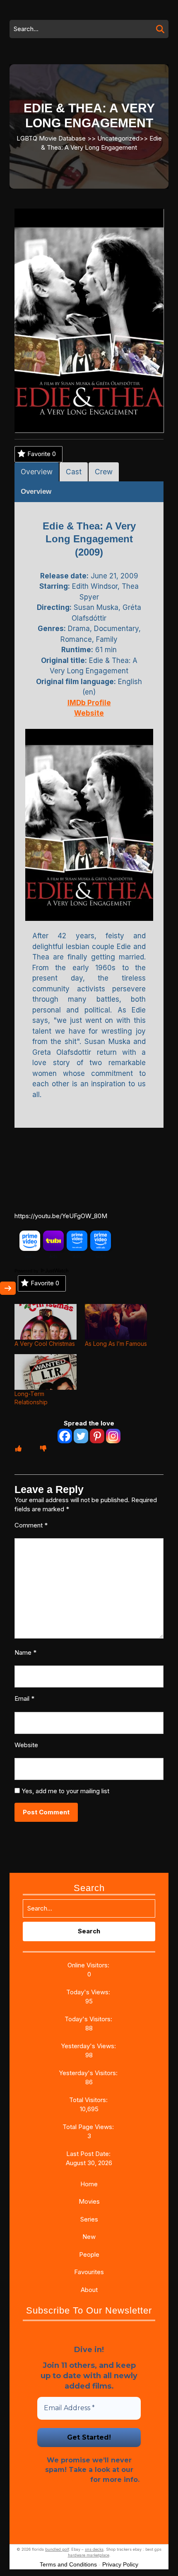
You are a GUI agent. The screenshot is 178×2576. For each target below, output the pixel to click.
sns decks (94, 2549)
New (89, 2237)
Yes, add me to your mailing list (65, 1791)
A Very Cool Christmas (45, 1344)
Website (26, 1745)
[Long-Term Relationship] (46, 1372)
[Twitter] (81, 1436)
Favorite (42, 454)
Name (25, 1652)
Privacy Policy (63, 2480)
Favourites (89, 2272)
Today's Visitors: (89, 2019)
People (89, 2254)
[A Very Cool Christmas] (46, 1322)
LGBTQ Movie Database (51, 138)
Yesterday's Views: (89, 2046)
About (89, 2290)
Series (89, 2219)
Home (89, 2184)
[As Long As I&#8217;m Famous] (116, 1322)
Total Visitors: (89, 2100)
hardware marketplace (89, 2555)
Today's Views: (89, 1992)
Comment (31, 1525)
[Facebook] (65, 1436)
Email (24, 1698)
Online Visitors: (89, 1965)
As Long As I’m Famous (116, 1344)
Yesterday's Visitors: (89, 2073)
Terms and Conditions (68, 2564)
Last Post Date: (89, 2154)
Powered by (27, 1271)
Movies (89, 2201)
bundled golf (57, 2549)
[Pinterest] (97, 1436)
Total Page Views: (89, 2127)
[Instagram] (113, 1436)
